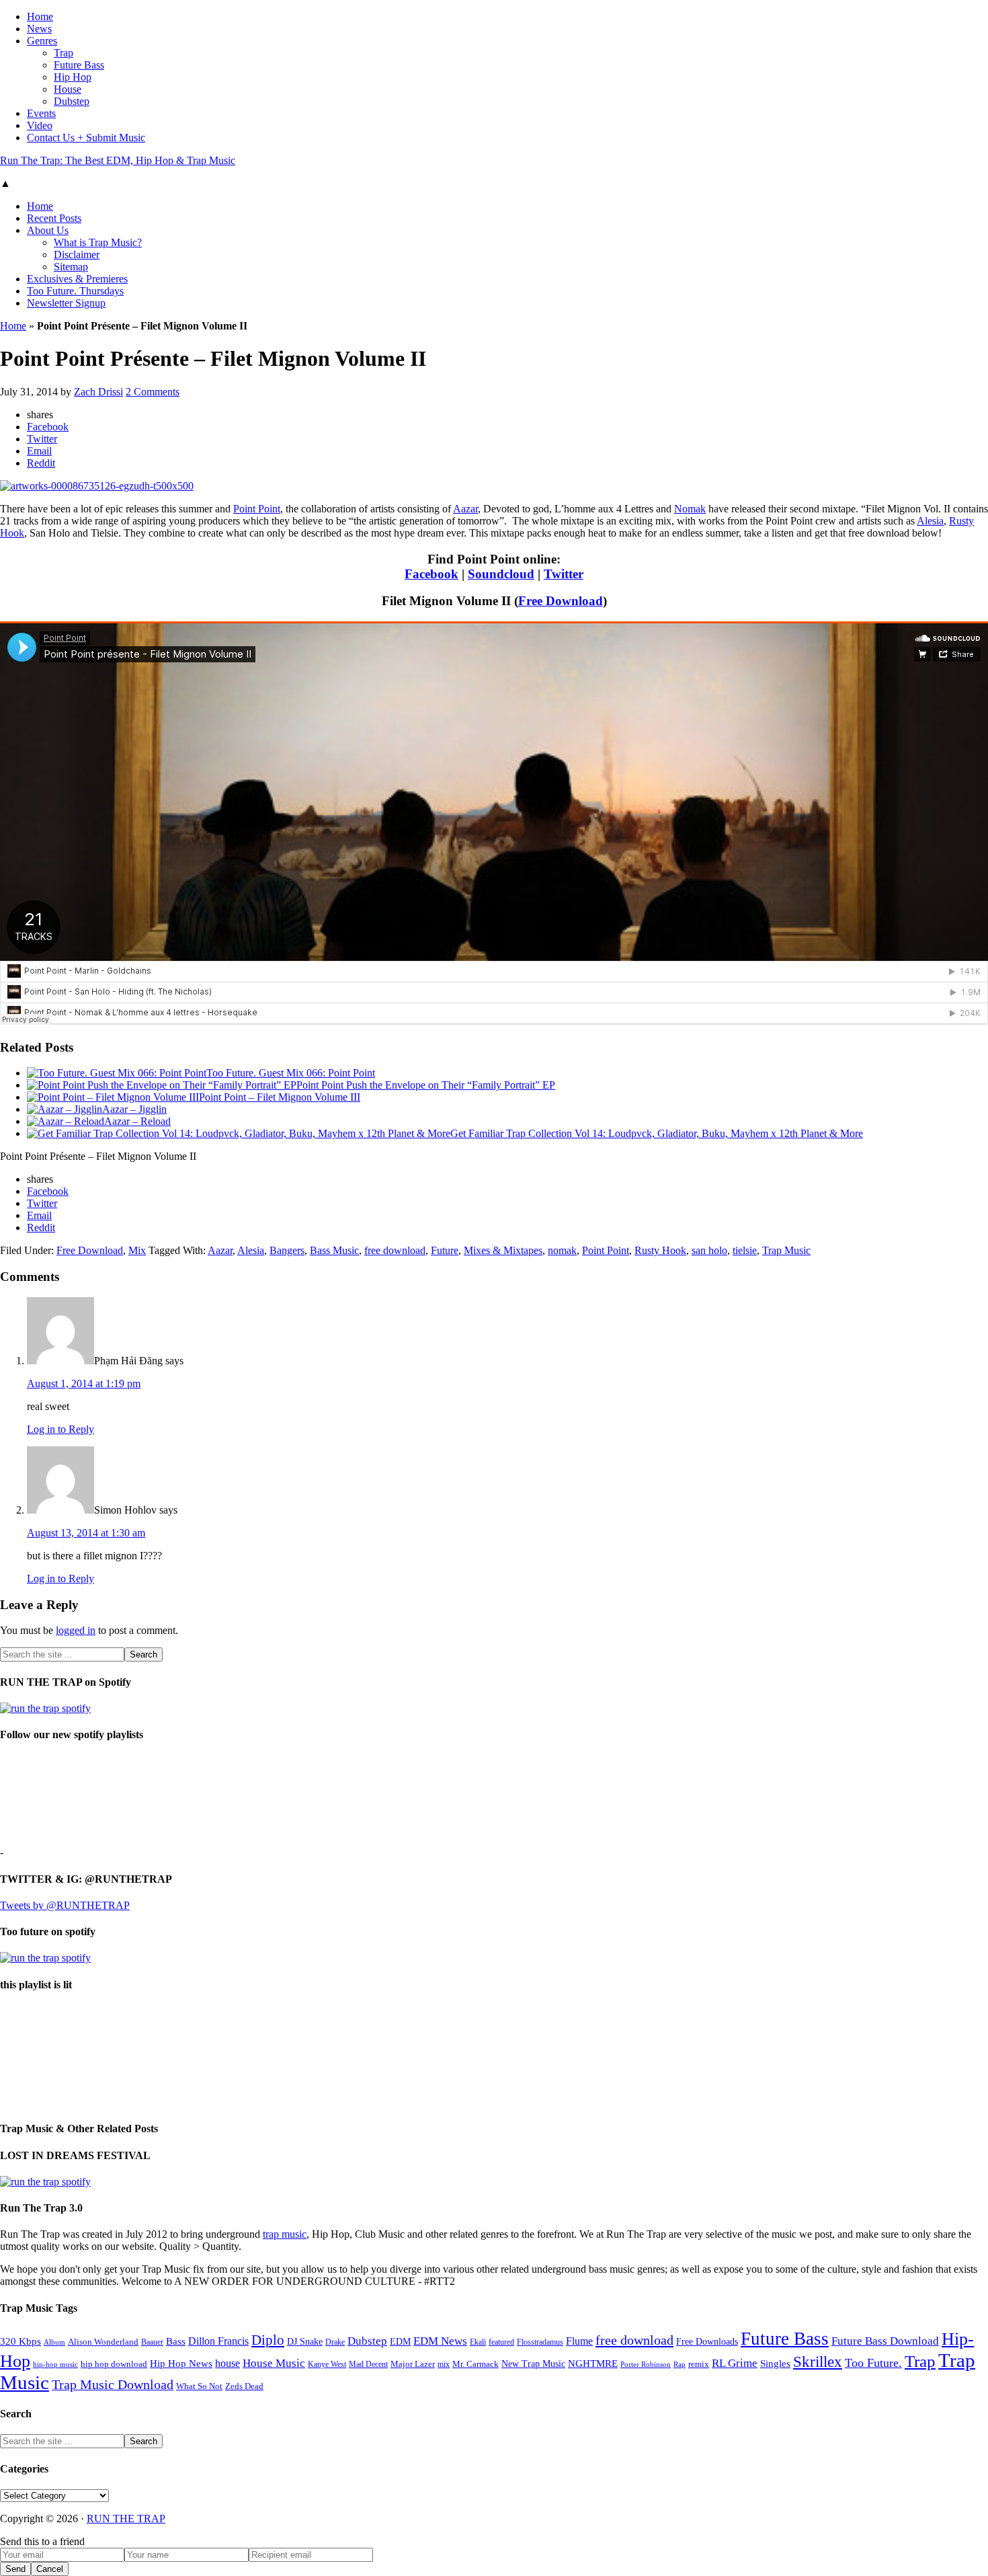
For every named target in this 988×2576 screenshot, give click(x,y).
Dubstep (367, 2341)
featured (501, 2342)
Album (54, 2342)
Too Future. (873, 2363)
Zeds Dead (244, 2386)
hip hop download (114, 2364)
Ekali (478, 2342)
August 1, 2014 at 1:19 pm (84, 1383)
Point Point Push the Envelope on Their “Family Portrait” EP (426, 1085)
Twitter (564, 574)
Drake (335, 2342)
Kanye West (327, 2364)
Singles (775, 2363)
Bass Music (334, 1250)
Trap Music (786, 1250)
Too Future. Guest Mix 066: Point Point (291, 1073)
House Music (274, 2363)
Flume (579, 2341)
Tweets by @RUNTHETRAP (65, 1905)
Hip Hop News (181, 2363)
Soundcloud (501, 574)
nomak (562, 1250)
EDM (400, 2342)
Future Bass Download (885, 2341)
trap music (285, 2234)
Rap (680, 2364)
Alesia (930, 521)
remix (699, 2364)
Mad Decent (368, 2365)
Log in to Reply (60, 1429)
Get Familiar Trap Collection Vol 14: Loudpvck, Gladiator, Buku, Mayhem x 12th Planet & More (657, 1133)
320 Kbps (20, 2341)
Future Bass (785, 2339)
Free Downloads (707, 2341)
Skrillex (818, 2362)
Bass (176, 2341)
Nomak (690, 509)
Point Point (257, 509)
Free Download (561, 601)
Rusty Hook (660, 1250)
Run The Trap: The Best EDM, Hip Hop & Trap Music (118, 160)
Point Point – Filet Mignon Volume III (280, 1097)
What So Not (199, 2386)
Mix (137, 1250)
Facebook (431, 574)
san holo (709, 1250)
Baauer (152, 2342)
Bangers (287, 1250)
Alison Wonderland (103, 2342)
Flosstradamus (540, 2342)
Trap (920, 2361)
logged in (76, 1630)
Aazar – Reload (137, 1121)
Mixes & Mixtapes (503, 1250)
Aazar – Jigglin (134, 1109)
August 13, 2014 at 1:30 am (86, 1533)
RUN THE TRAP (126, 2519)
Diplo (268, 2340)
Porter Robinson (646, 2365)
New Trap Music (533, 2364)
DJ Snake (305, 2342)
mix (444, 2365)
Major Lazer (413, 2364)
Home (13, 326)
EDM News (440, 2341)
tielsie (745, 1250)
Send (15, 2569)
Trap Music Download (113, 2384)
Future (445, 1250)
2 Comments (153, 392)
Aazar (465, 509)
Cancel (50, 2569)
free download (395, 1250)
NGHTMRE (593, 2364)
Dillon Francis (218, 2341)
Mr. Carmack (476, 2364)
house (228, 2363)
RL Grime (735, 2363)
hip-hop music (55, 2364)
